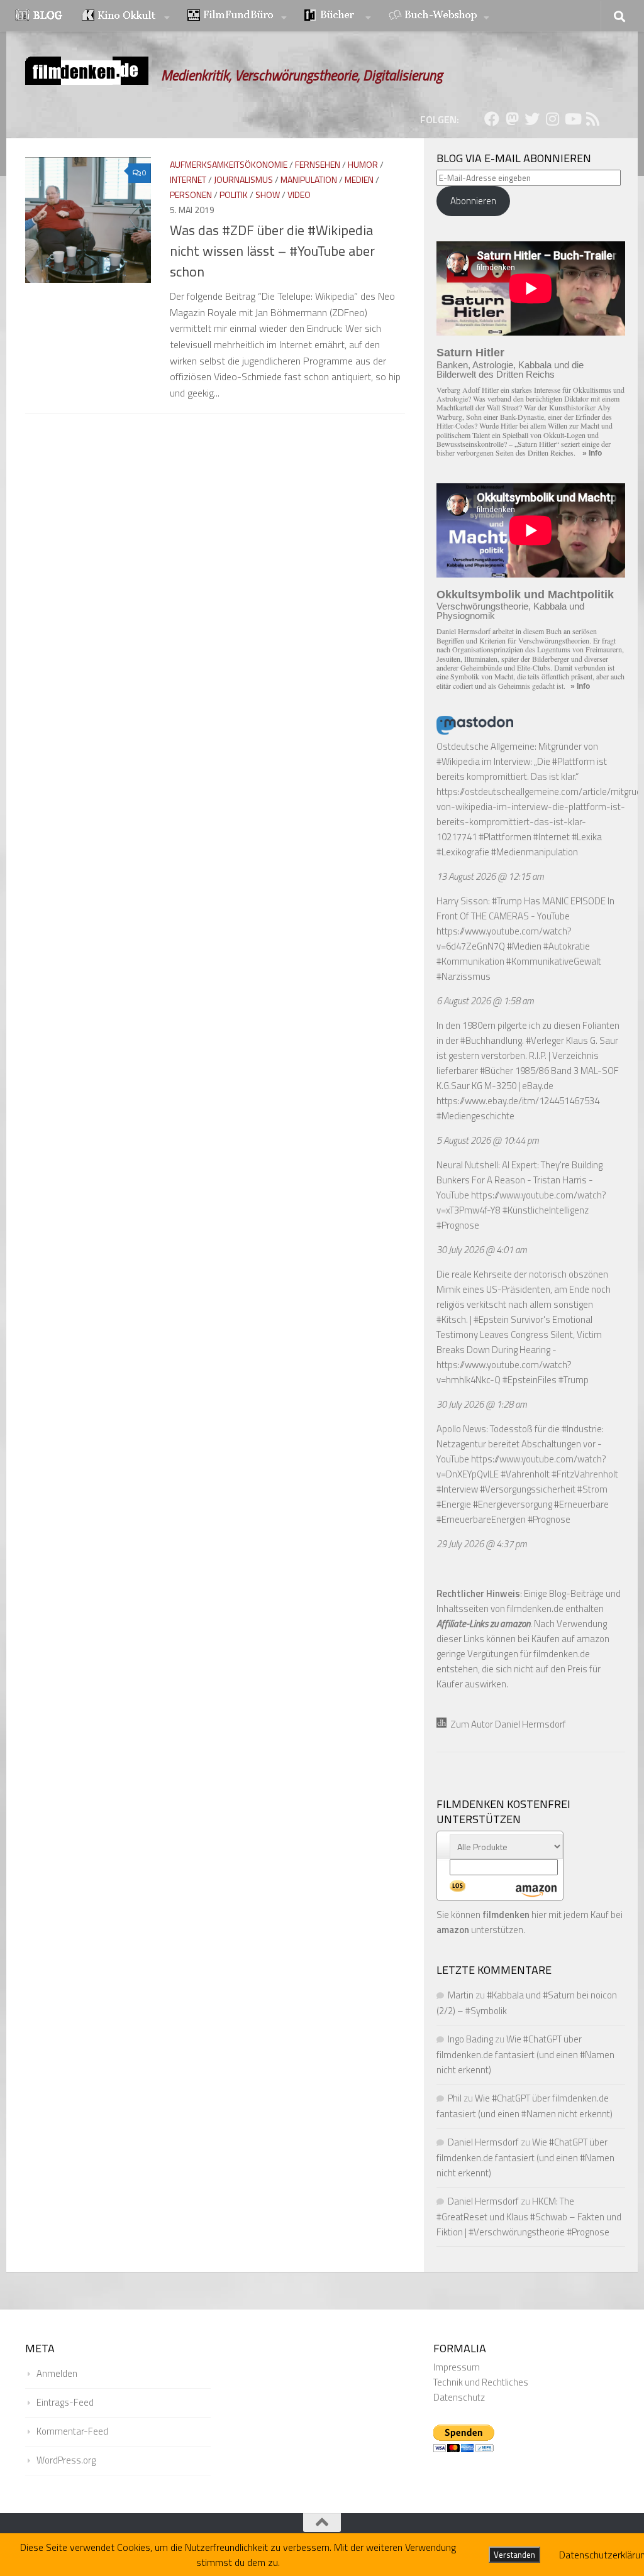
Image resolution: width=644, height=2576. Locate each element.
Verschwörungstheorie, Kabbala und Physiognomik (510, 611)
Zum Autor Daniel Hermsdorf (506, 1724)
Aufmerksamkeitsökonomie (229, 164)
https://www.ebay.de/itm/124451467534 (518, 1101)
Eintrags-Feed (65, 2402)
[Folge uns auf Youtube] (572, 119)
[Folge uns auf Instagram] (552, 119)
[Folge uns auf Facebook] (492, 119)
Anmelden (57, 2373)
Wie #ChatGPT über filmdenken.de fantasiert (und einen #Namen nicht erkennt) (525, 2054)
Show (268, 195)
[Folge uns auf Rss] (592, 119)
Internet (188, 179)
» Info (592, 453)
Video (299, 195)
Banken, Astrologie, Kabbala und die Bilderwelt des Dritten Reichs (510, 370)
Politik (234, 195)
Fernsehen (318, 164)
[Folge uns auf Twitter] (532, 119)
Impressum (457, 2367)
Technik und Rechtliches (481, 2382)
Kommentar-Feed (72, 2431)
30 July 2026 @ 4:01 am (482, 1250)
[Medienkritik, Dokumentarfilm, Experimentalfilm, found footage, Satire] (237, 16)
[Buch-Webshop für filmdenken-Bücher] (439, 16)
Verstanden (514, 2555)
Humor (363, 164)
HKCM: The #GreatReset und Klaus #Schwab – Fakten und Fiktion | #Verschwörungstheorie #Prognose (529, 2217)
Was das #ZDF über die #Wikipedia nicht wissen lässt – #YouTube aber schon (272, 251)
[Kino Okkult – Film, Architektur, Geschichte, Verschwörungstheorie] (126, 16)
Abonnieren (473, 201)
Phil (455, 2098)
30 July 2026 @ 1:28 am (482, 1404)
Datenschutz (459, 2397)
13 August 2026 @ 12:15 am (490, 876)
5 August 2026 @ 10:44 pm (488, 1140)
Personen (191, 195)
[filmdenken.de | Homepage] (87, 71)
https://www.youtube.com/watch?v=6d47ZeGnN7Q (504, 939)
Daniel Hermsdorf (483, 2142)
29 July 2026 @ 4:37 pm (482, 1544)
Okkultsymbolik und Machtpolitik (525, 595)
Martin (461, 1995)
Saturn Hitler (470, 353)
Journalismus (243, 179)
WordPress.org (66, 2460)
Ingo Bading (470, 2039)
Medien (359, 179)
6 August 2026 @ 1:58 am (485, 1001)
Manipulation (309, 179)
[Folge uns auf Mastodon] (512, 119)
